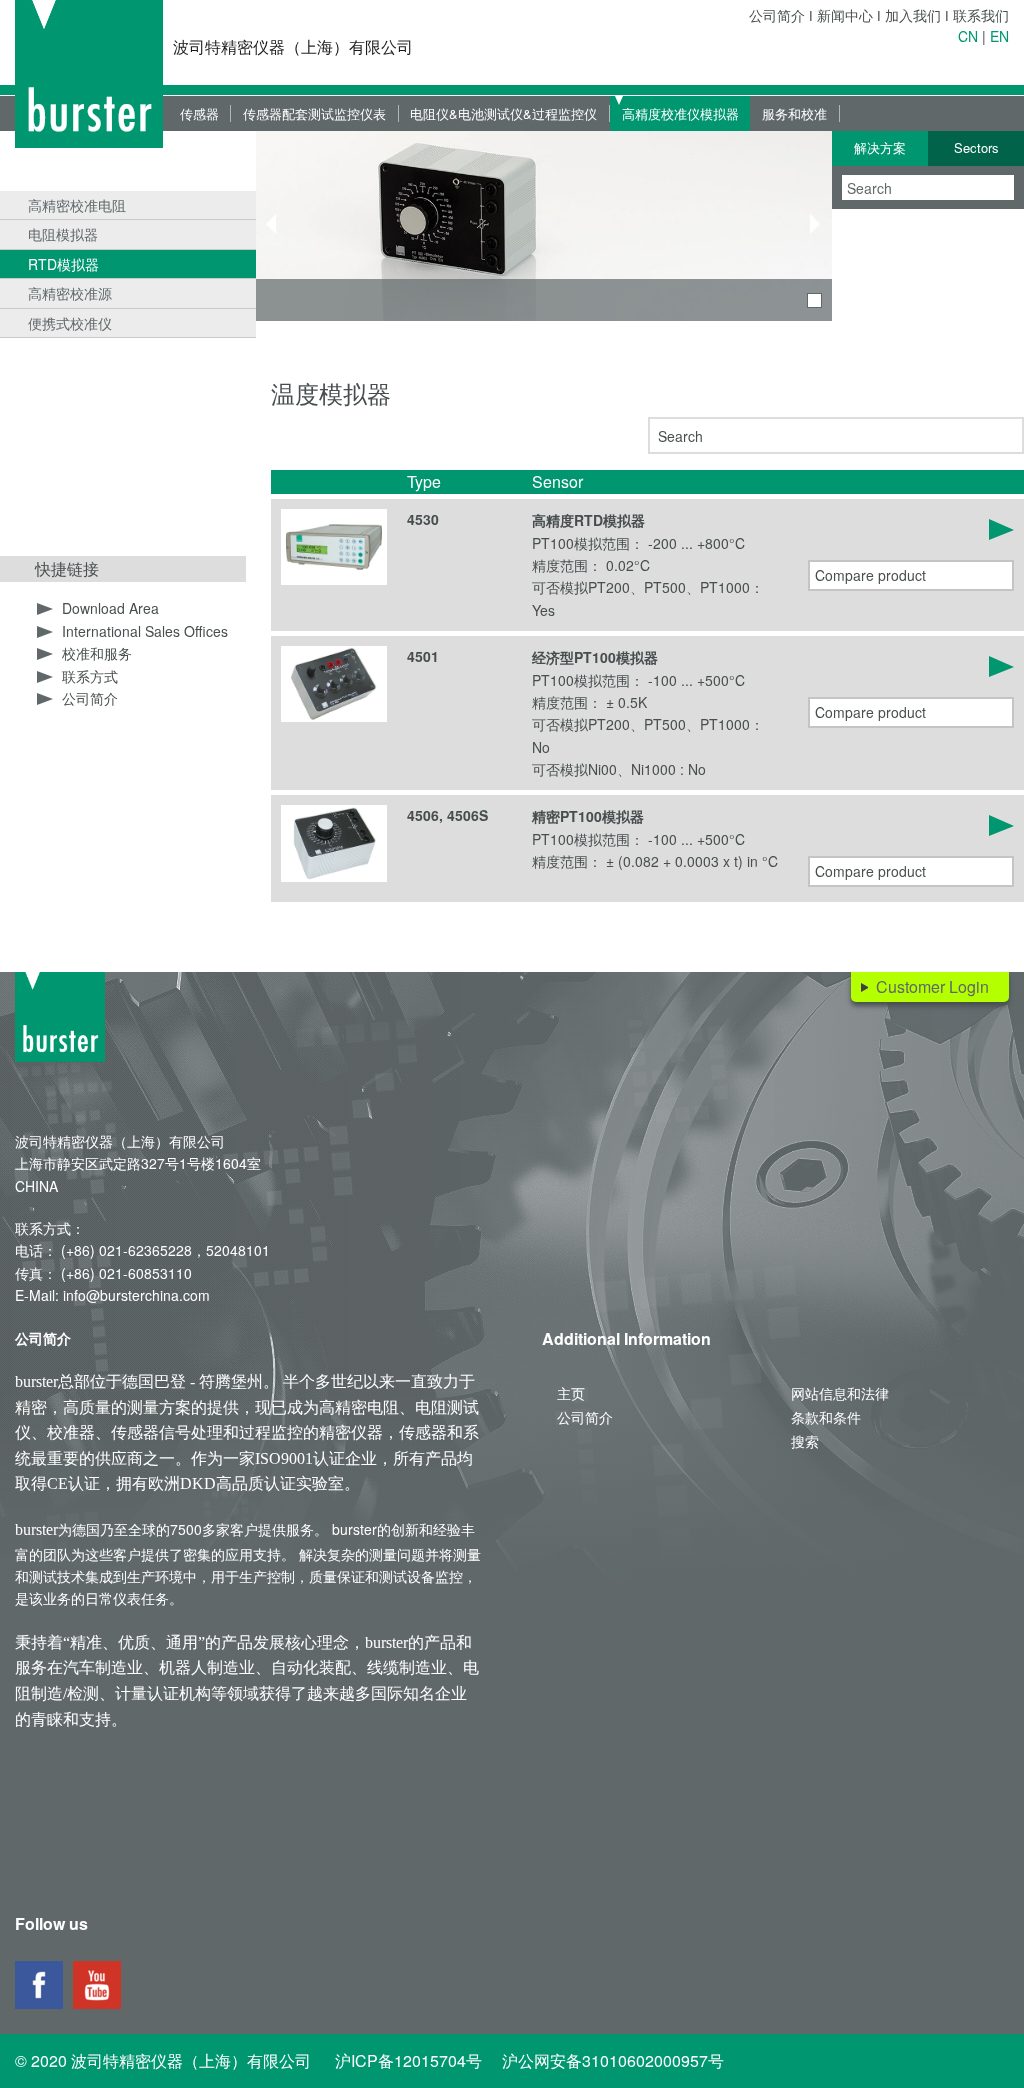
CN (968, 36)
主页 (571, 1393)
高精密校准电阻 (77, 205)
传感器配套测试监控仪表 (314, 113)
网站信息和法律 (840, 1393)
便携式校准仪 (70, 323)
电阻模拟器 (63, 234)
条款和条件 (826, 1417)
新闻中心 (845, 15)
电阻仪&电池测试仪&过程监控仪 (503, 113)
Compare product (870, 575)
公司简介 (777, 15)
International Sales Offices (145, 631)
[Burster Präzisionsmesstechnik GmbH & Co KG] (89, 74)
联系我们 (981, 15)
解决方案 (880, 147)
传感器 (199, 113)
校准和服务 (97, 653)
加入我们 (913, 15)
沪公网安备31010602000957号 (613, 2060)
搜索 (805, 1441)
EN (999, 36)
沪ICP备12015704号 (408, 2060)
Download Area (110, 608)
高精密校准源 (70, 293)
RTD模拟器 (63, 264)
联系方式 (90, 676)
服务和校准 (794, 113)
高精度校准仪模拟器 (680, 113)
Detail (911, 529)
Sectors (976, 147)
